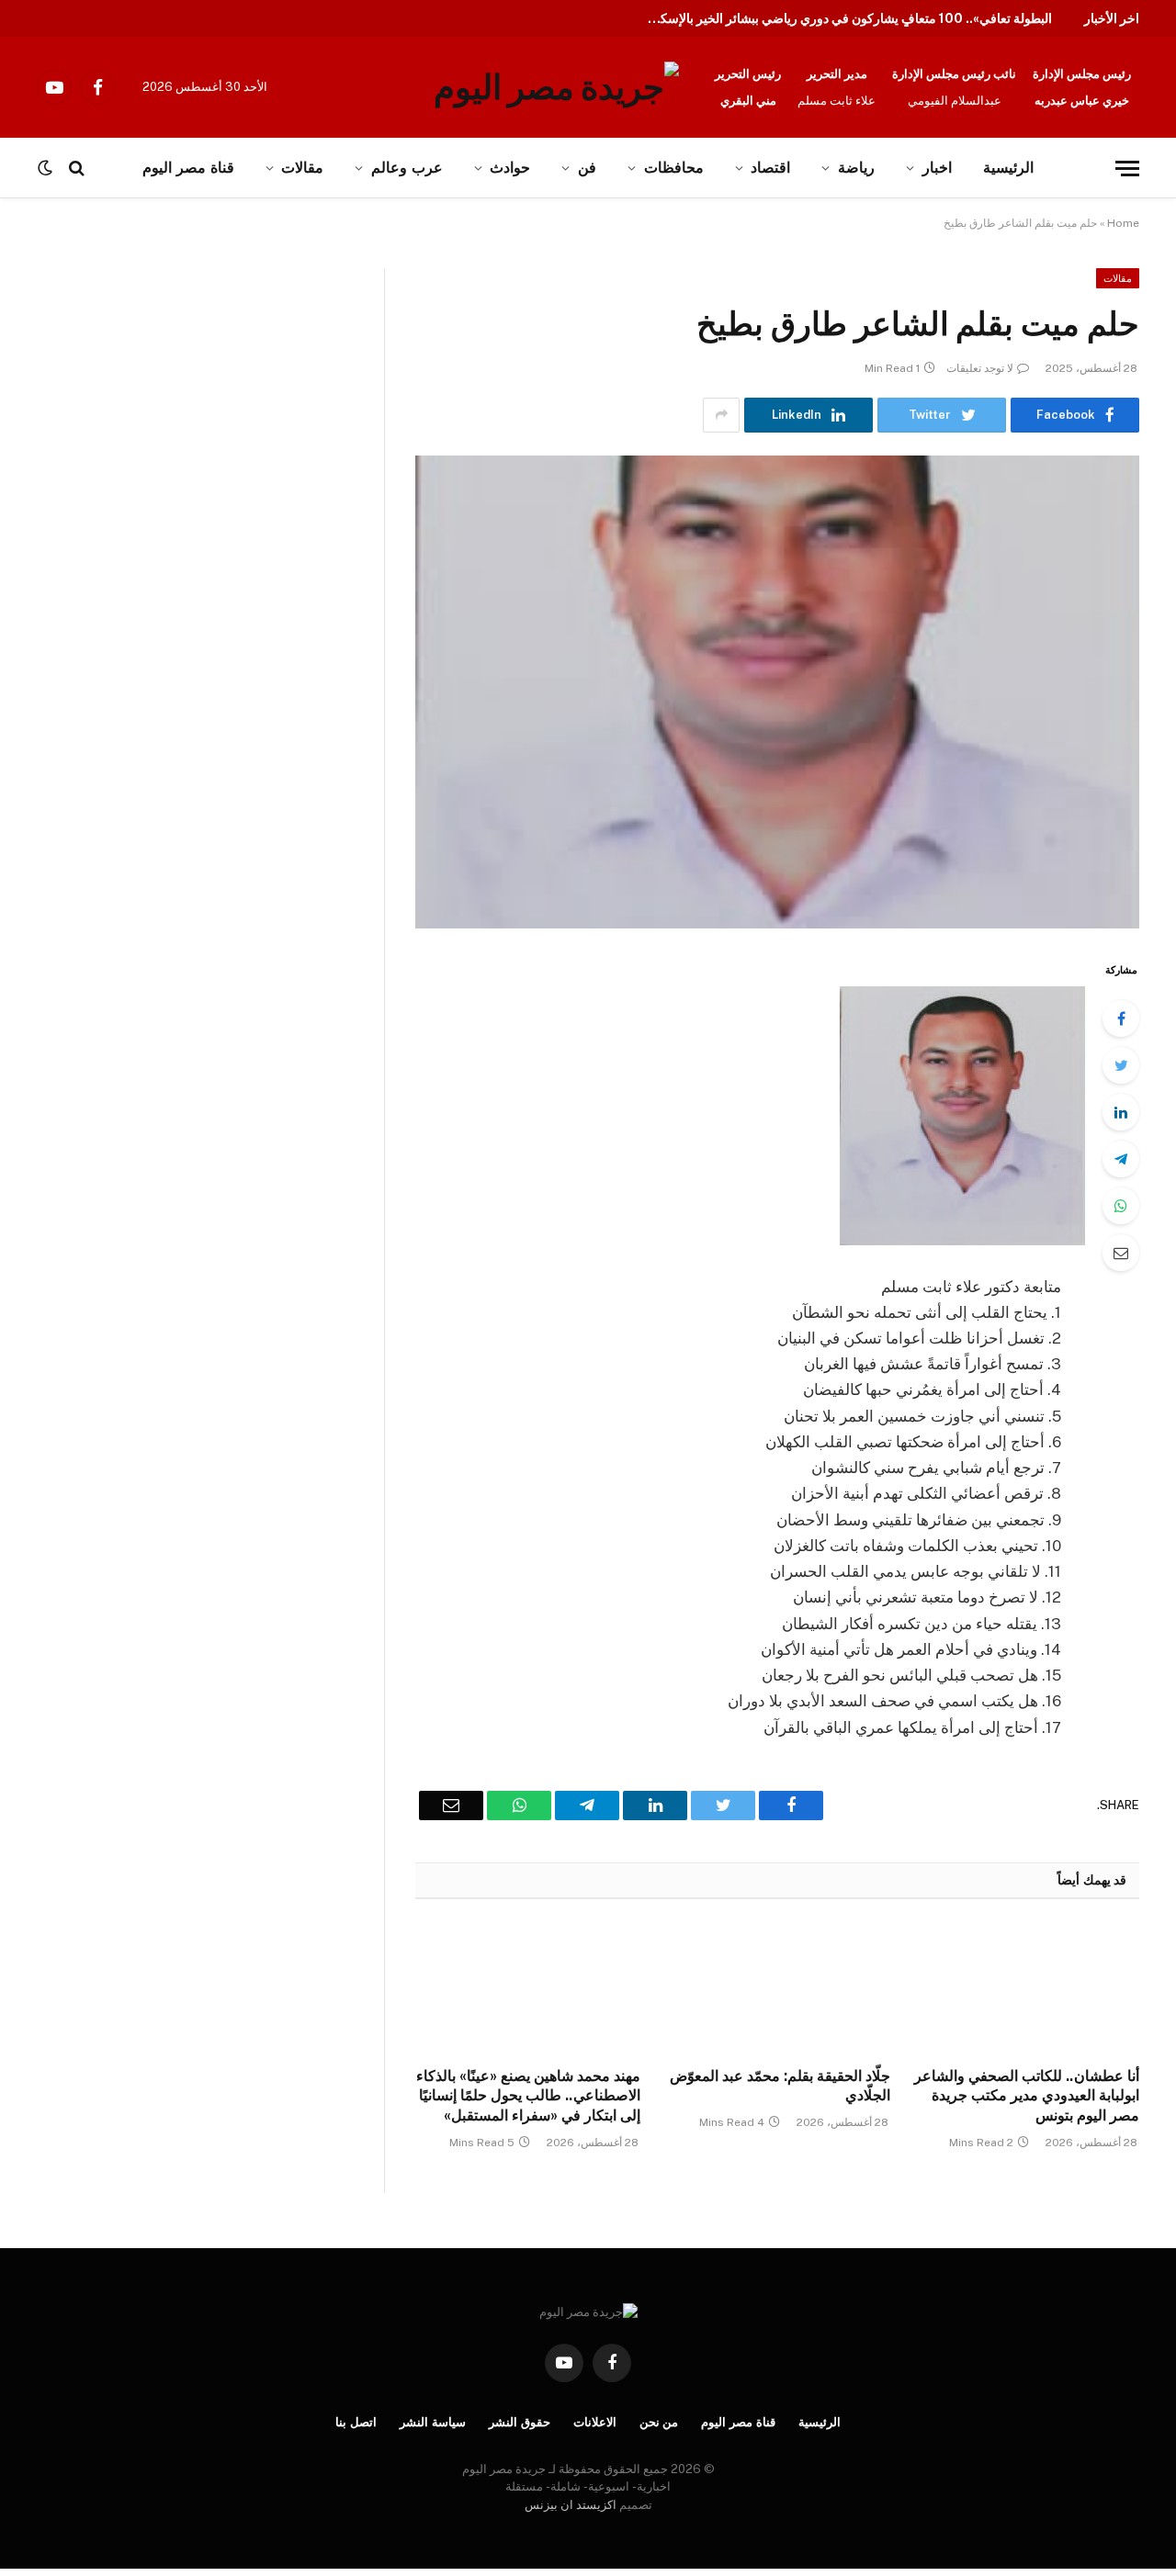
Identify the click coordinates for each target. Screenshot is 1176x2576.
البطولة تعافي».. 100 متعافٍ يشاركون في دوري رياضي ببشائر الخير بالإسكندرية (845, 18)
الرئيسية (1008, 168)
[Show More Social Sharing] (721, 415)
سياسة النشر (433, 2422)
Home (1123, 223)
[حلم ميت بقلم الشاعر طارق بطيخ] (777, 692)
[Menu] (1127, 169)
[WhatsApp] (1121, 1206)
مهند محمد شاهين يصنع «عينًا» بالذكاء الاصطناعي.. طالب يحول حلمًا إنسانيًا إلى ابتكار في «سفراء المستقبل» (528, 2096)
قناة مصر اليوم (738, 2422)
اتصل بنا (356, 2422)
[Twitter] (1121, 1065)
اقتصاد (770, 168)
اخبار (937, 168)
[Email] (1121, 1253)
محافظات (674, 168)
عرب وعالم (407, 168)
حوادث (510, 168)
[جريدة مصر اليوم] (556, 87)
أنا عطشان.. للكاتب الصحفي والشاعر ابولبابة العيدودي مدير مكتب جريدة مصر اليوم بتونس (1027, 2096)
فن (587, 168)
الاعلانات (595, 2422)
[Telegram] (1121, 1159)
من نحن (659, 2422)
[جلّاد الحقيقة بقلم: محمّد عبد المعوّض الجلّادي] (777, 1988)
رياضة (856, 168)
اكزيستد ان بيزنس (571, 2505)
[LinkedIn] (1121, 1112)
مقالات (1118, 278)
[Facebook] (1121, 1018)
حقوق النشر (520, 2422)
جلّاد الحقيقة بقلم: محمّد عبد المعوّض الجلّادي (780, 2086)
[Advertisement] (191, 404)
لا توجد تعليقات (980, 368)
